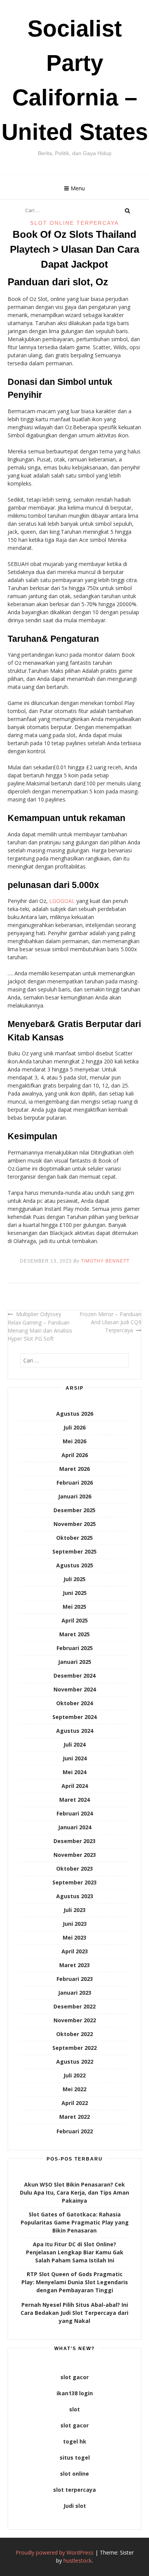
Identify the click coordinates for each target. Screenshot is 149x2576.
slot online (74, 2474)
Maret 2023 (74, 1965)
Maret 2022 (74, 2117)
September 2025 (74, 1551)
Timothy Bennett (105, 1261)
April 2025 (75, 1620)
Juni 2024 (75, 1758)
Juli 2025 (74, 1579)
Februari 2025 (75, 1648)
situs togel (75, 2457)
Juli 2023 (74, 1910)
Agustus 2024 (75, 1731)
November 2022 (75, 2020)
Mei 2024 (74, 1772)
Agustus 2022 (75, 2062)
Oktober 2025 (74, 1538)
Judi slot (75, 2506)
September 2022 (74, 2048)
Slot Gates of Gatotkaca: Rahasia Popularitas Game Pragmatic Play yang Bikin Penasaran (75, 2222)
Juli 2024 (74, 1744)
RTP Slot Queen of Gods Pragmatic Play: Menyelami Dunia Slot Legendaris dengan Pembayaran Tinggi (75, 2282)
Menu (78, 188)
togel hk (75, 2441)
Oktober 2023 (74, 1869)
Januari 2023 (75, 1993)
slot (74, 2409)
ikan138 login (75, 2393)
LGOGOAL (62, 901)
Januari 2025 (75, 1662)
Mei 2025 (74, 1607)
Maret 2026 (74, 1469)
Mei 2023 (74, 1937)
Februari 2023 (75, 1979)
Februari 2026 (75, 1483)
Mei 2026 (74, 1441)
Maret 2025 (74, 1634)
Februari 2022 (75, 2131)
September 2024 (74, 1717)
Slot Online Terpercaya (74, 223)
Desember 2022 (74, 2006)
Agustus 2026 (75, 1414)
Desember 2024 (74, 1676)
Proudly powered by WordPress (55, 2552)
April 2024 (75, 1786)
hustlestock (78, 2560)
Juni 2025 (75, 1593)
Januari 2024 (75, 1827)
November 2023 (75, 1855)
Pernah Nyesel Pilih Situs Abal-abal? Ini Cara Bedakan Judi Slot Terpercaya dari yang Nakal (74, 2313)
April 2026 (75, 1455)
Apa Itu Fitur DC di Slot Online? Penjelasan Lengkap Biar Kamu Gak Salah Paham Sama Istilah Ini (75, 2252)
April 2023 (75, 1951)
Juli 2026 (74, 1427)
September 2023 (74, 1882)
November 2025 (75, 1524)
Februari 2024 (75, 1813)
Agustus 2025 (75, 1565)
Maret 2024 (74, 1800)
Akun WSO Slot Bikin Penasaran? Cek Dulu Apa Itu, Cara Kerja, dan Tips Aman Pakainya (74, 2192)
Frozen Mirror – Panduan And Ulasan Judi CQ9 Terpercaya (110, 1322)
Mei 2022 (74, 2089)
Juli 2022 (74, 2075)
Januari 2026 (75, 1496)
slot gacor (74, 2377)
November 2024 (75, 1689)
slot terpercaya (74, 2490)
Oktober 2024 (74, 1703)
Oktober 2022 (74, 2034)
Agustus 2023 (75, 1896)
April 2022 (75, 2103)
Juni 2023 (75, 1924)
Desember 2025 (74, 1510)
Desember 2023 (74, 1841)
